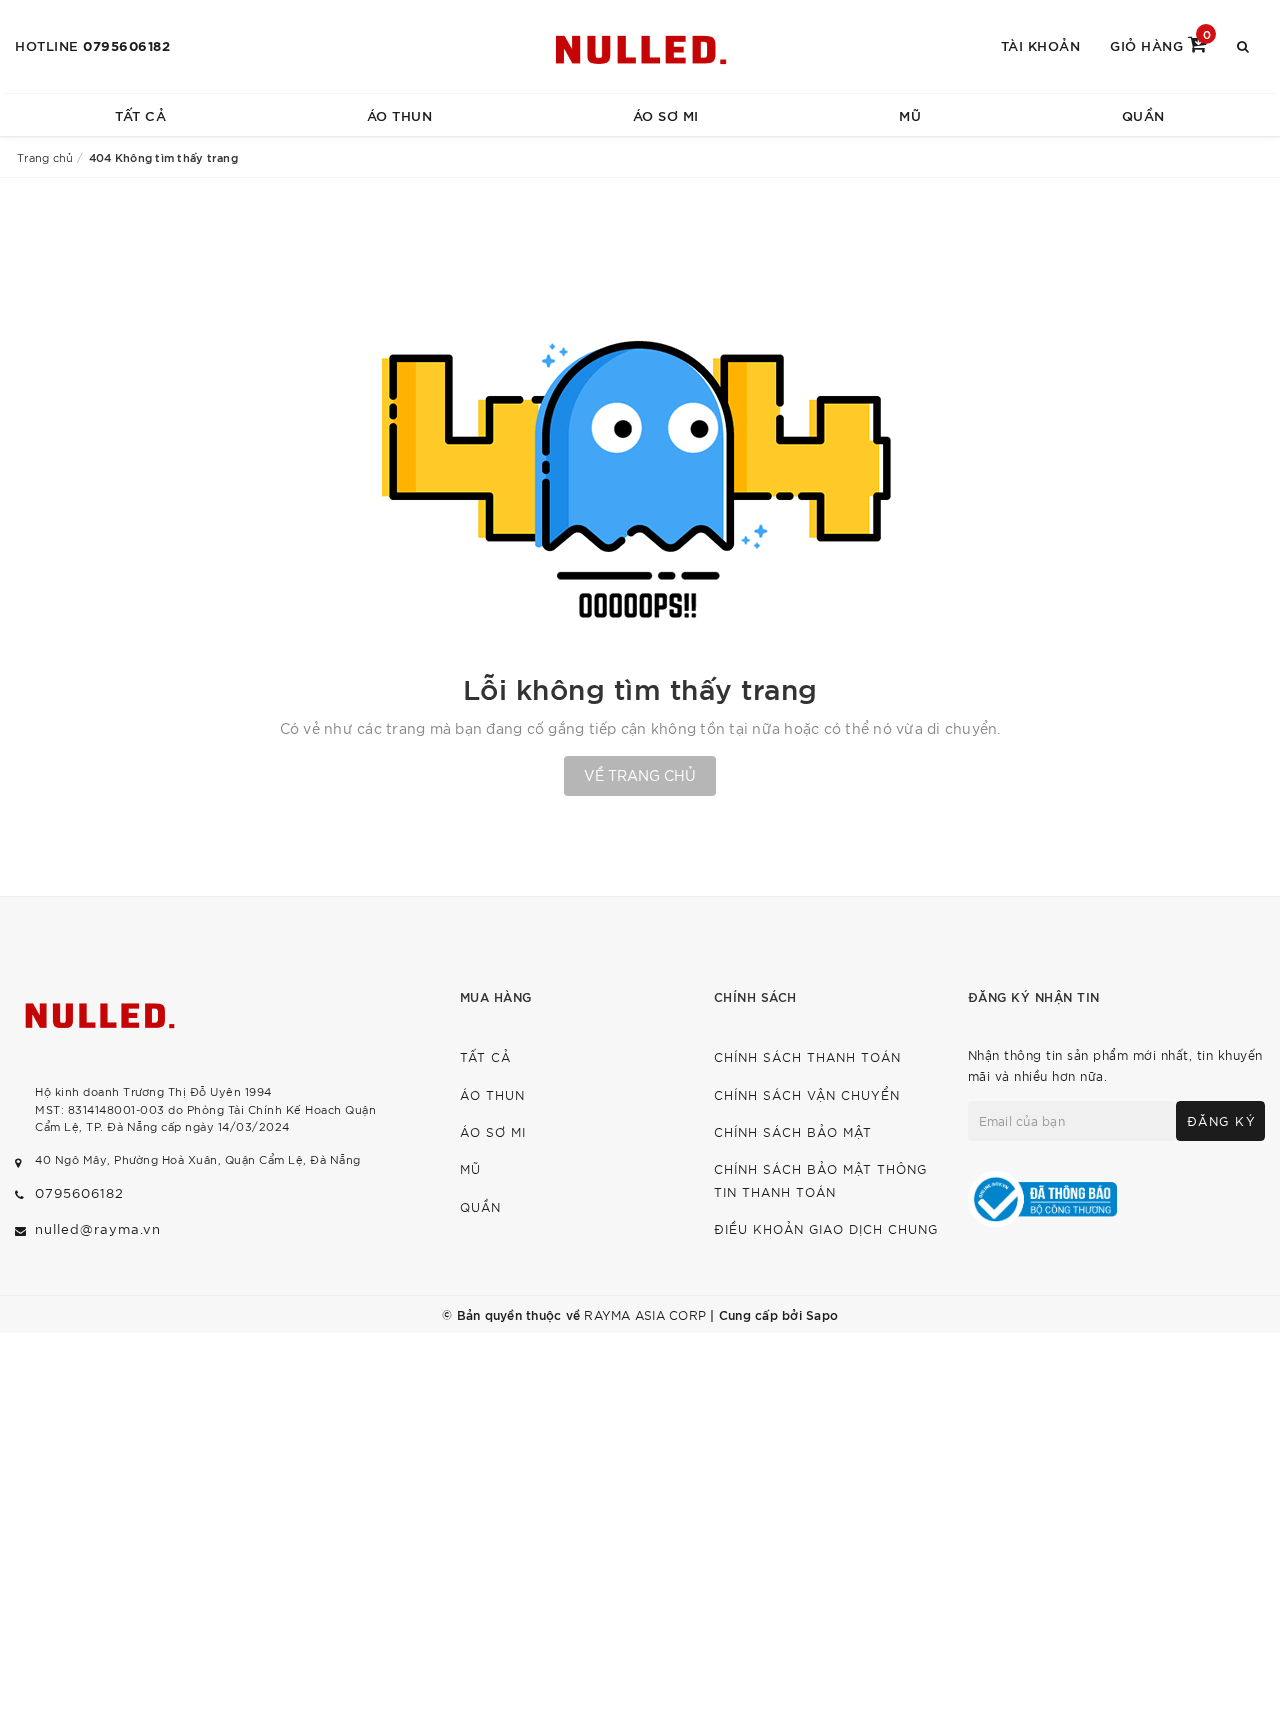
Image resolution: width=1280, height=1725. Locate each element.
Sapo (822, 1314)
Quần (1143, 115)
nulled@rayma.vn (98, 1228)
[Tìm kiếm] (1243, 45)
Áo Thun (400, 115)
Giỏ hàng (1160, 44)
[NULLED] (640, 46)
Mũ (910, 115)
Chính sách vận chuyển (807, 1094)
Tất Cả (140, 115)
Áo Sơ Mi (666, 115)
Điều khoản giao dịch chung (826, 1228)
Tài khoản (1041, 45)
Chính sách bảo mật (793, 1131)
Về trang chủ (640, 775)
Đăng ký (1222, 1120)
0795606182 (126, 45)
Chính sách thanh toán (807, 1056)
